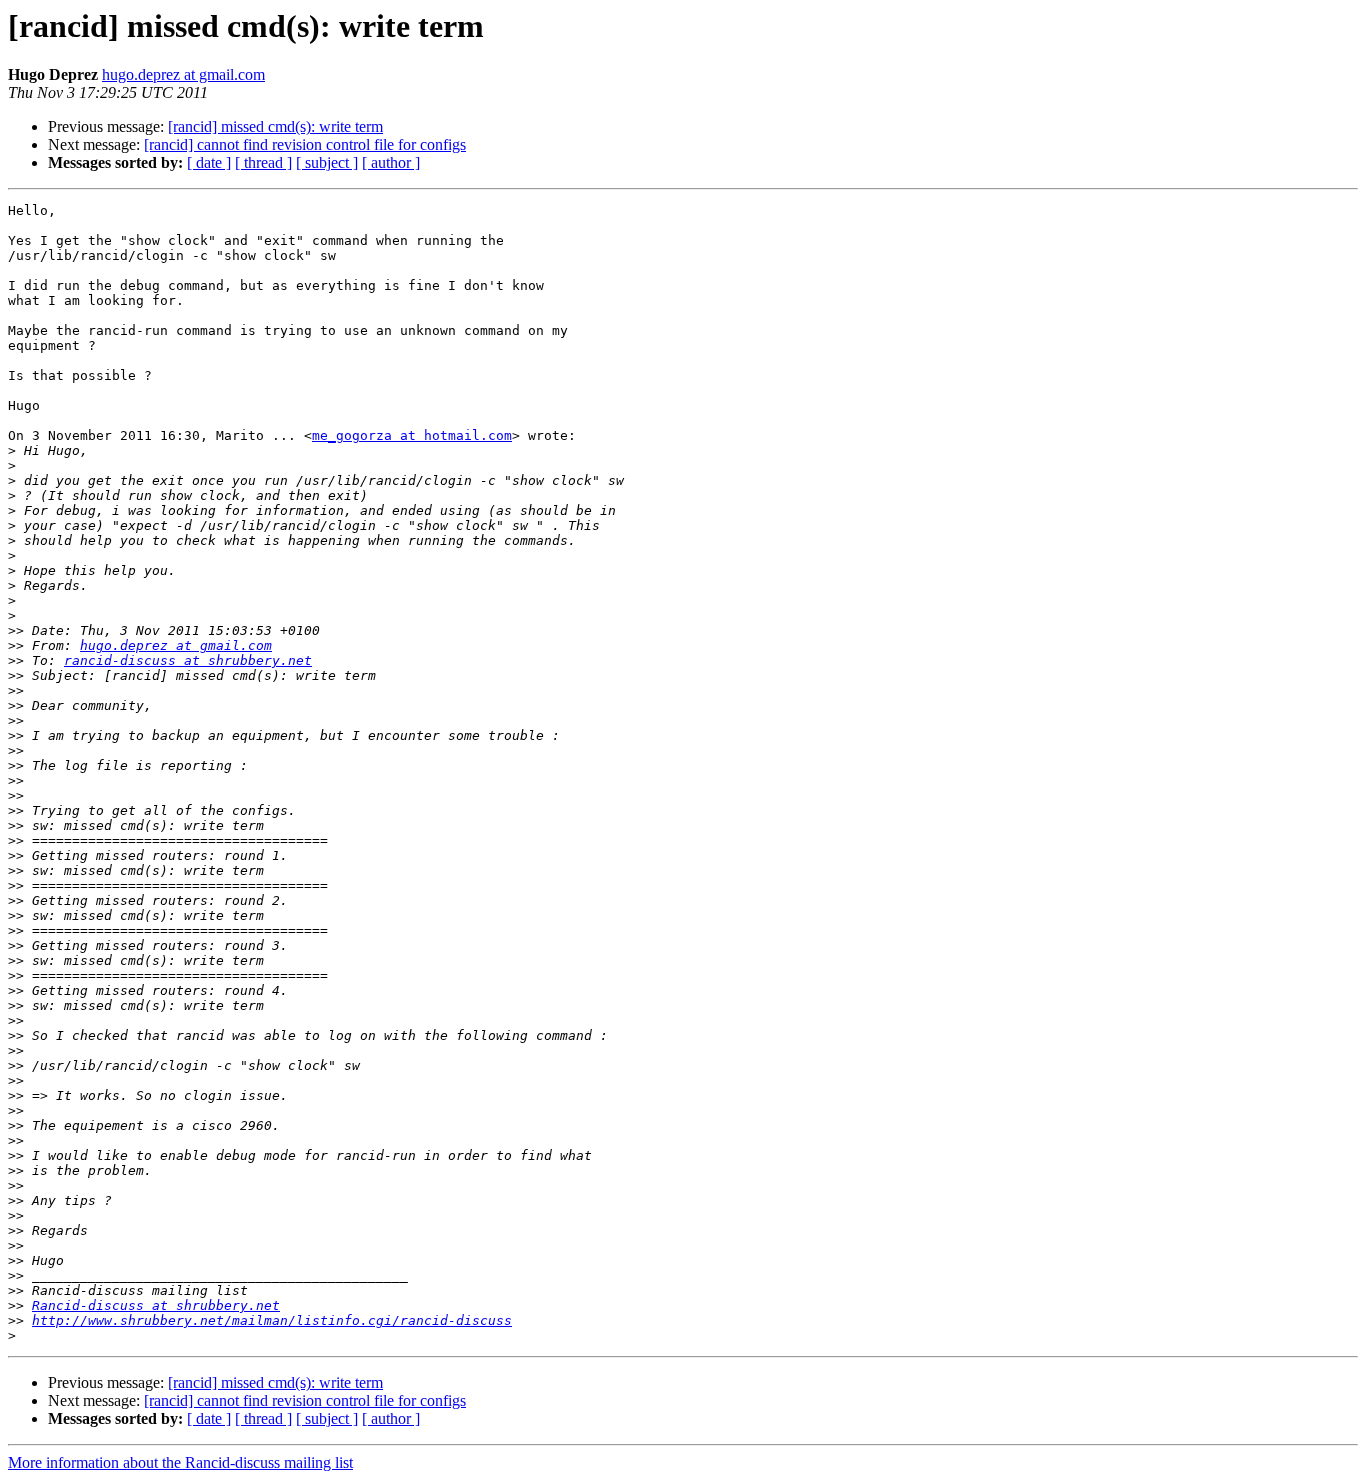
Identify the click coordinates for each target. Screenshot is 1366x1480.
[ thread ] (263, 162)
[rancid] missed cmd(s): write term (275, 126)
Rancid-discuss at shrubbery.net (156, 1305)
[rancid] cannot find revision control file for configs (305, 144)
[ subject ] (327, 162)
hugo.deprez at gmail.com (183, 74)
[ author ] (391, 162)
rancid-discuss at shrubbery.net (188, 660)
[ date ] (209, 162)
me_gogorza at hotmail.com (412, 435)
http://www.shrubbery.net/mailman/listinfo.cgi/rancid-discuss (272, 1320)
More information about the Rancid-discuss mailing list (180, 1462)
